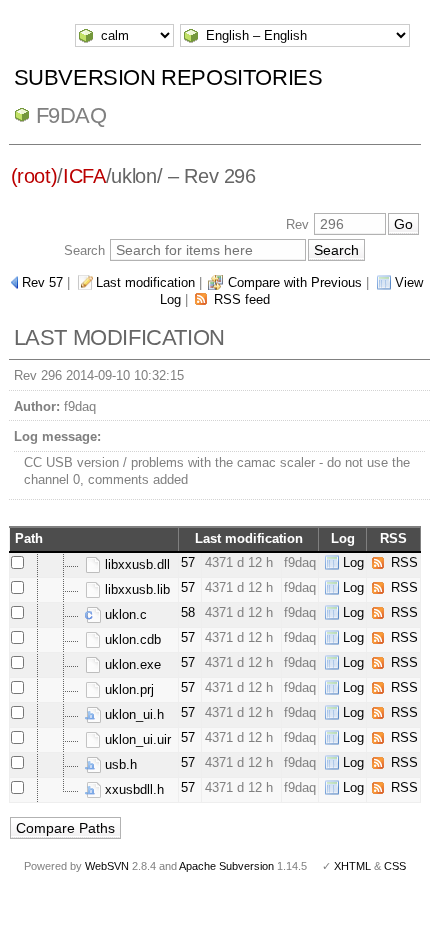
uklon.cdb (131, 639)
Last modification (145, 282)
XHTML (352, 866)
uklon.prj (127, 689)
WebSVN (107, 866)
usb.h (119, 764)
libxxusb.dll (135, 564)
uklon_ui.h (132, 714)
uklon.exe (131, 664)
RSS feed (242, 299)
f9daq (71, 115)
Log (353, 562)
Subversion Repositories (168, 77)
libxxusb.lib (135, 589)
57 (188, 562)
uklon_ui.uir (136, 739)
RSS (404, 562)
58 (188, 612)
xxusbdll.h (132, 789)
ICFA (84, 176)
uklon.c (124, 614)
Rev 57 (42, 282)
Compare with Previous (295, 282)
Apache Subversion (226, 866)
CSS (395, 866)
